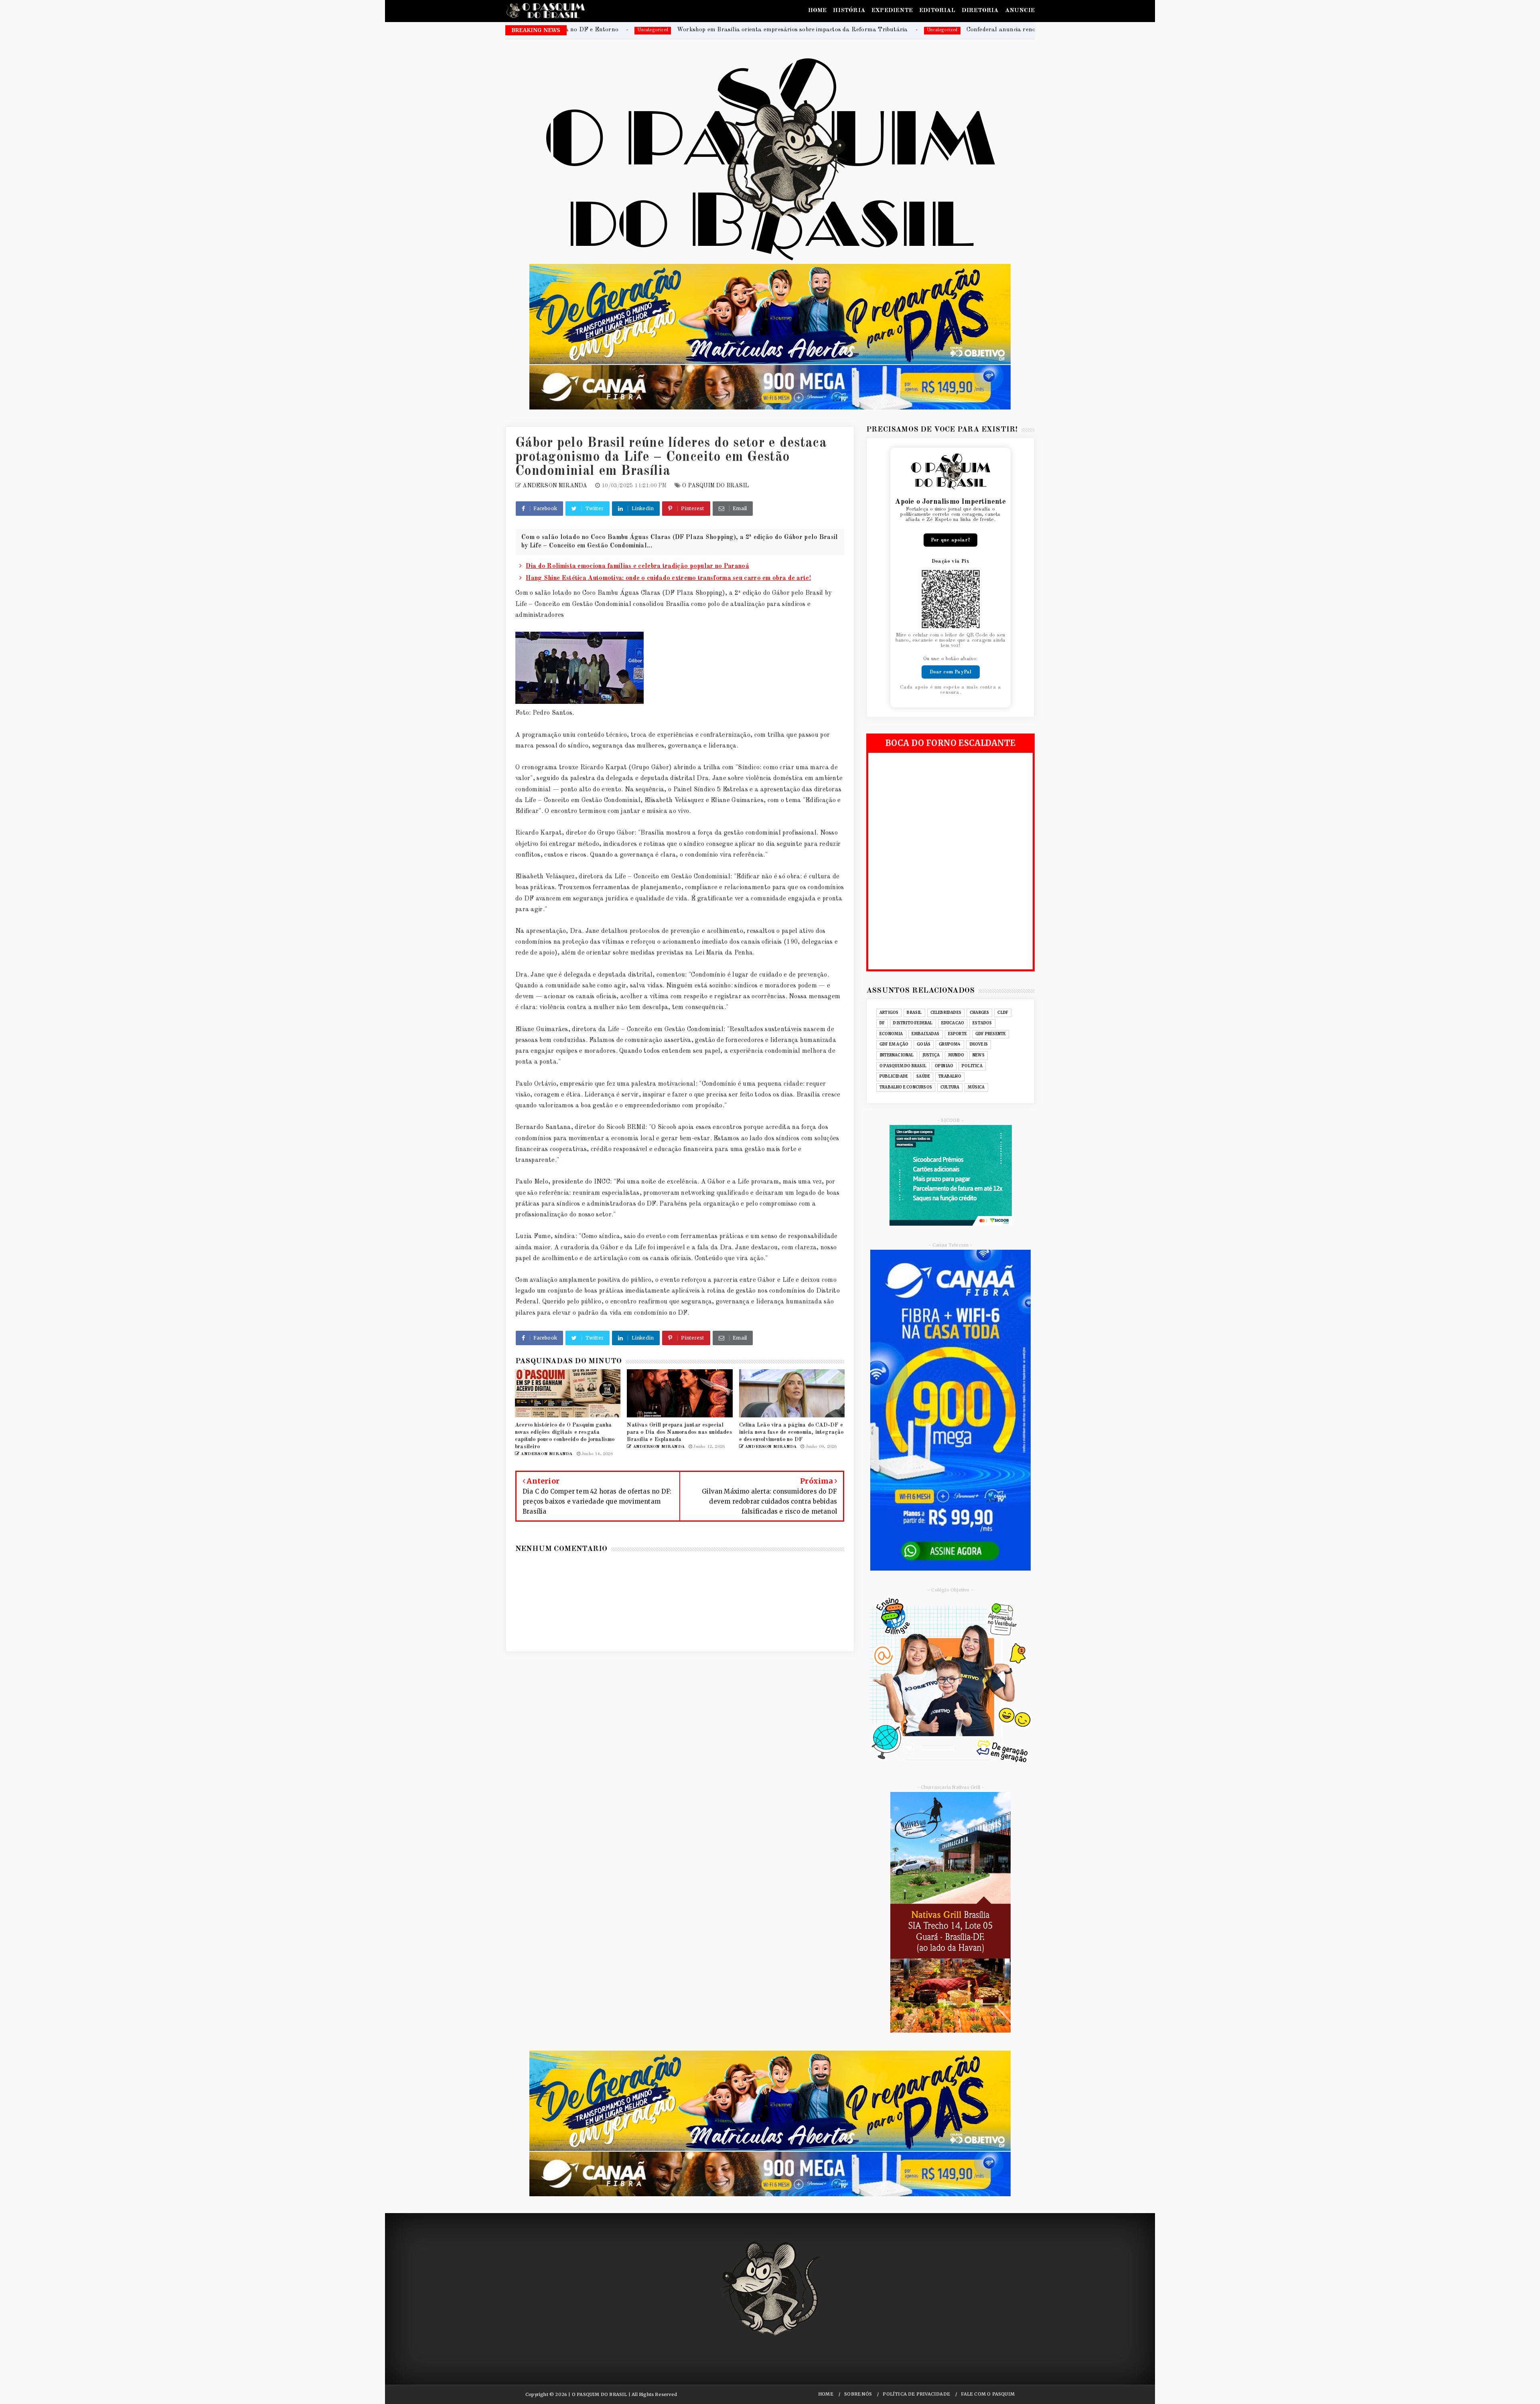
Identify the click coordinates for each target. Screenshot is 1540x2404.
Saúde (923, 1076)
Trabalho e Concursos (906, 1087)
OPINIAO (944, 1066)
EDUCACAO (953, 1023)
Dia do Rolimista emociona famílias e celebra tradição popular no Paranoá (637, 566)
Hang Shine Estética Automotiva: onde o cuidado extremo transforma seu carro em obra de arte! (668, 578)
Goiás (924, 1044)
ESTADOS (982, 1023)
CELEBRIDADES (946, 1013)
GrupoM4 (950, 1044)
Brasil (914, 1013)
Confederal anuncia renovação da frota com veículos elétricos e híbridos (744, 30)
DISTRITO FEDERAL (913, 1023)
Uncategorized (620, 30)
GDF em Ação (894, 1044)
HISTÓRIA (849, 11)
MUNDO (956, 1055)
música (976, 1087)
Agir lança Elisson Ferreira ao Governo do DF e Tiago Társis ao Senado (1004, 30)
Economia (891, 1034)
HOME (818, 11)
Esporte (957, 1034)
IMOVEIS (979, 1044)
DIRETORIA (980, 11)
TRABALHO (950, 1076)
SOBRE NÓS (858, 2394)
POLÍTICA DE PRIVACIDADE (916, 2394)
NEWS (979, 1055)
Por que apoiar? (950, 540)
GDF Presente (991, 1034)
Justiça (931, 1055)
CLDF (1003, 1013)
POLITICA (972, 1066)
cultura (950, 1087)
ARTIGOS (889, 1013)
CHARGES (979, 1013)
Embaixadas (926, 1034)
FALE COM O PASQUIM (988, 2394)
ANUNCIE (1020, 11)
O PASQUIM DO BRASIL (715, 486)
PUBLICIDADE (894, 1076)
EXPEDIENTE (892, 11)
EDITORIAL (937, 11)
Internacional (897, 1055)
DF (882, 1023)
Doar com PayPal (951, 672)
